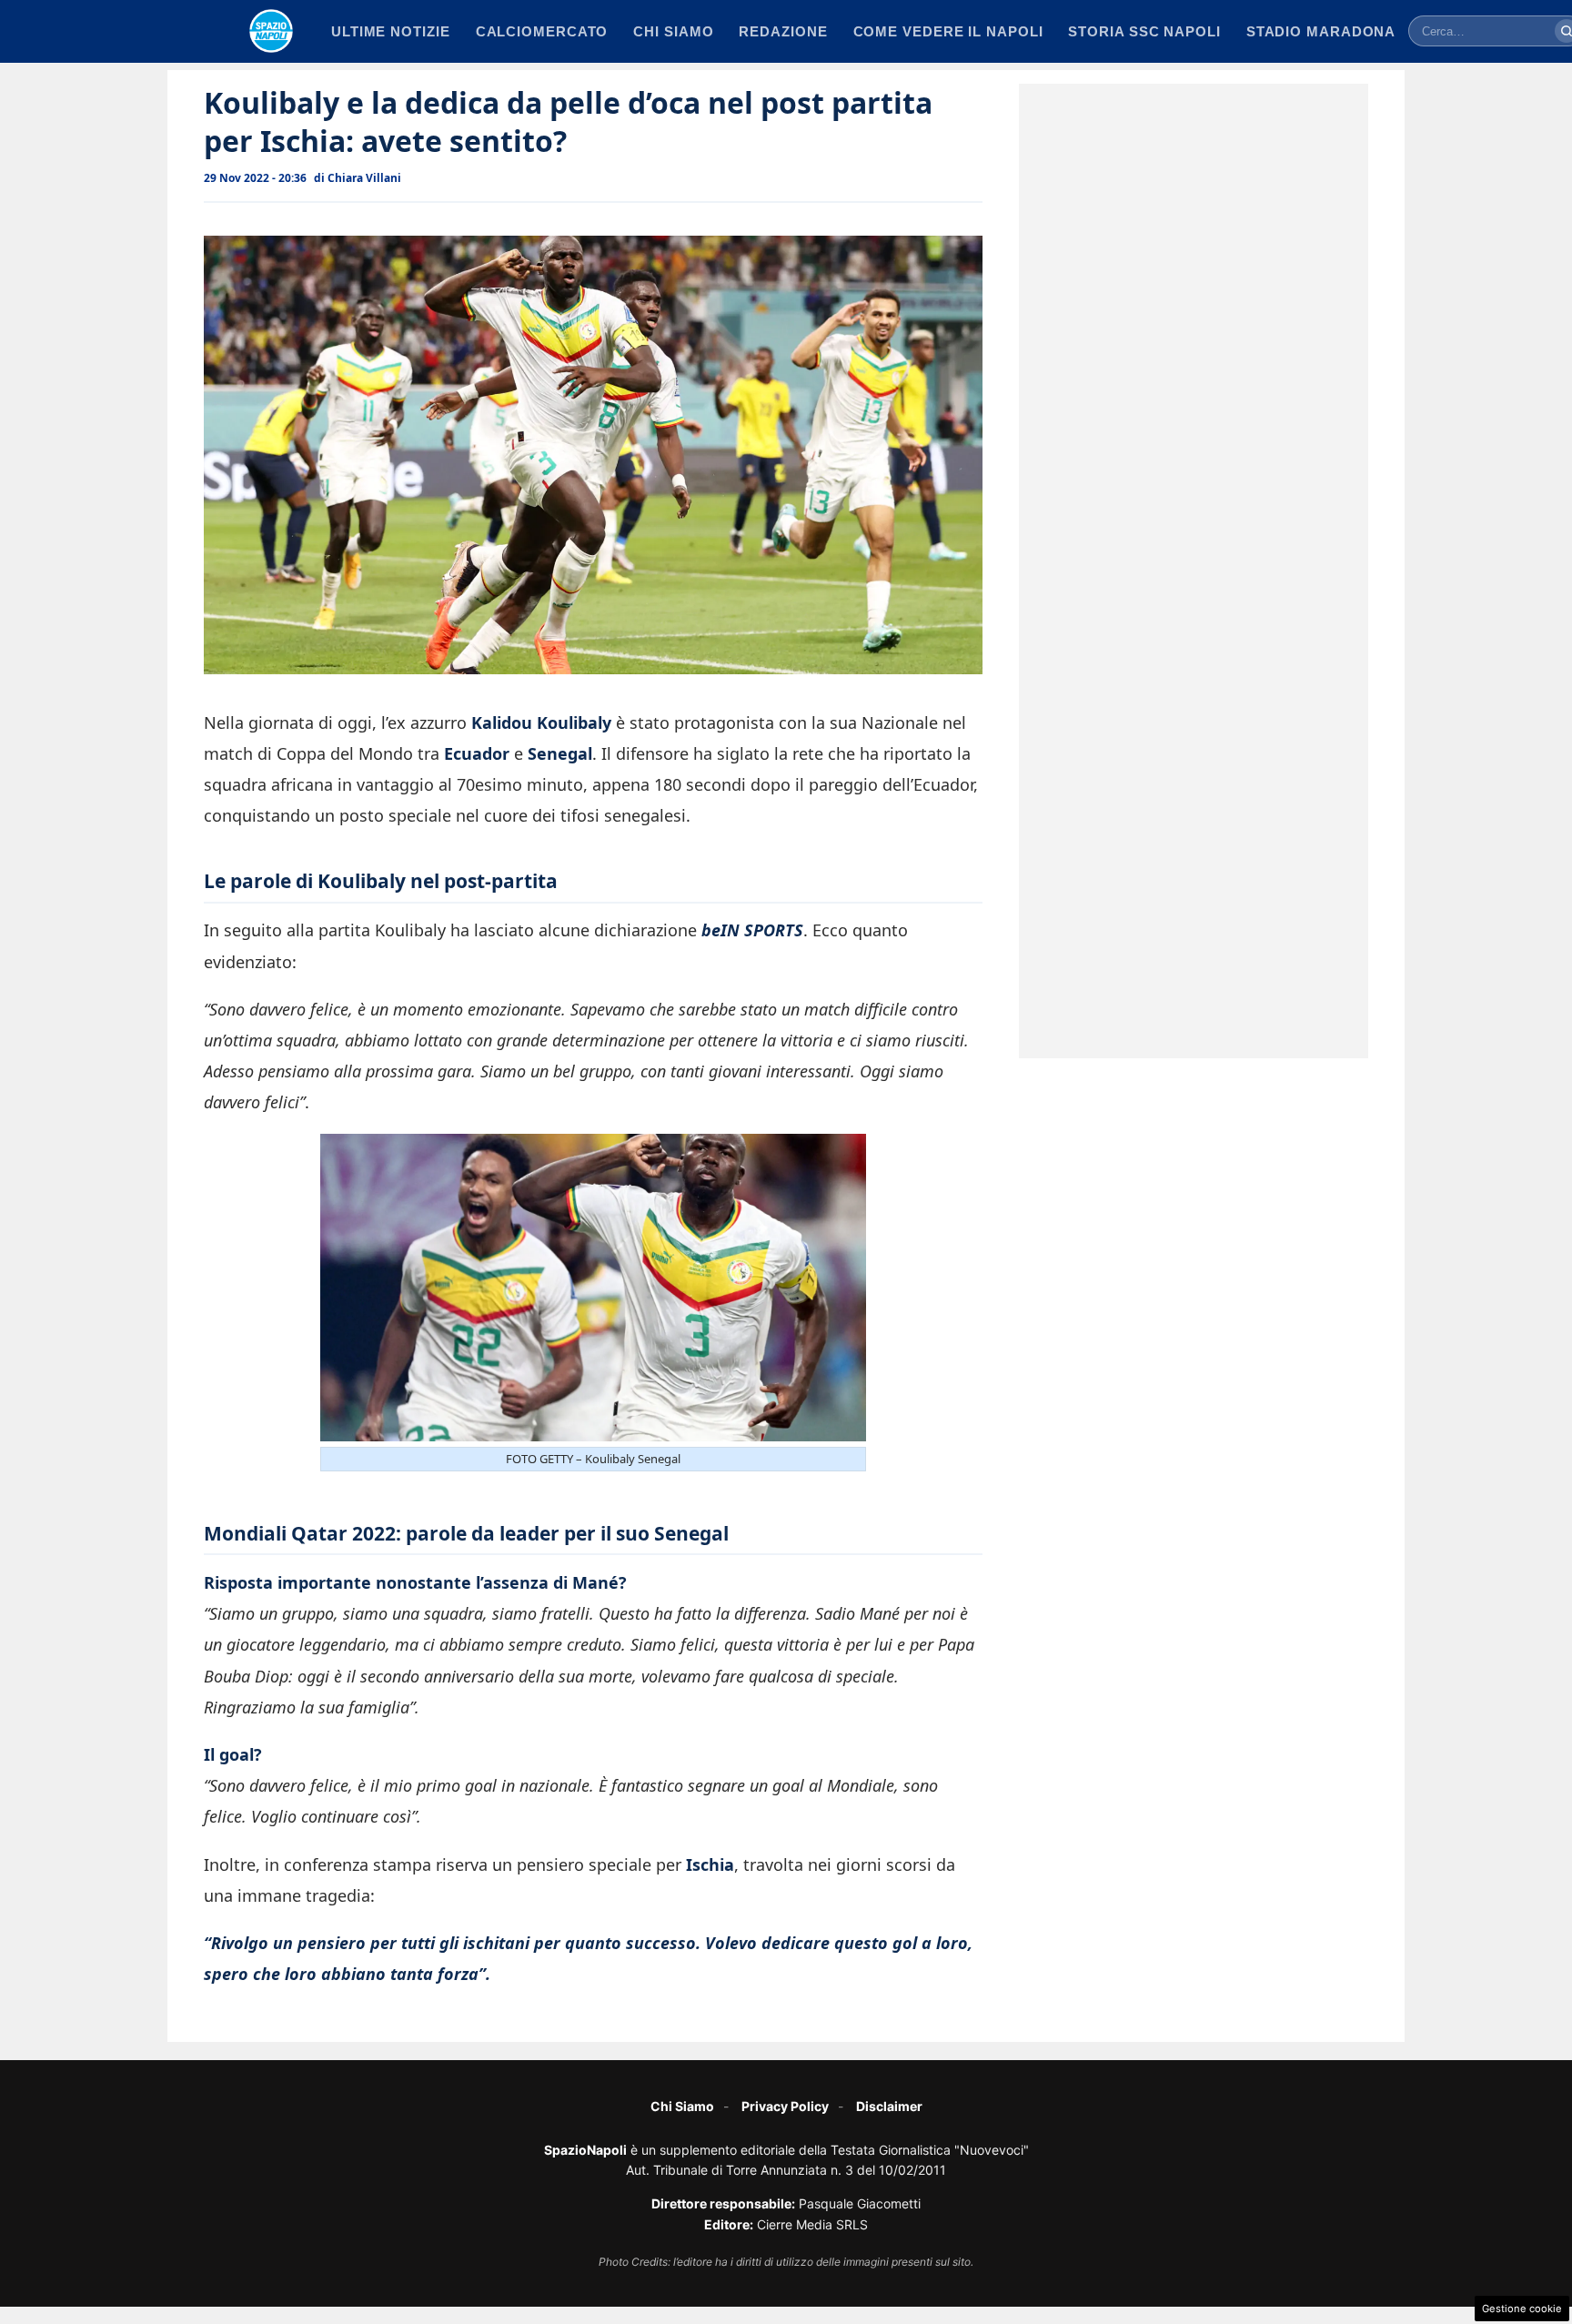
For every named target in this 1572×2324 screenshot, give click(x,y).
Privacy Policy (785, 2106)
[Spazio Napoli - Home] (271, 31)
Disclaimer (889, 2106)
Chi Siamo (682, 2106)
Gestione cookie (1522, 2309)
